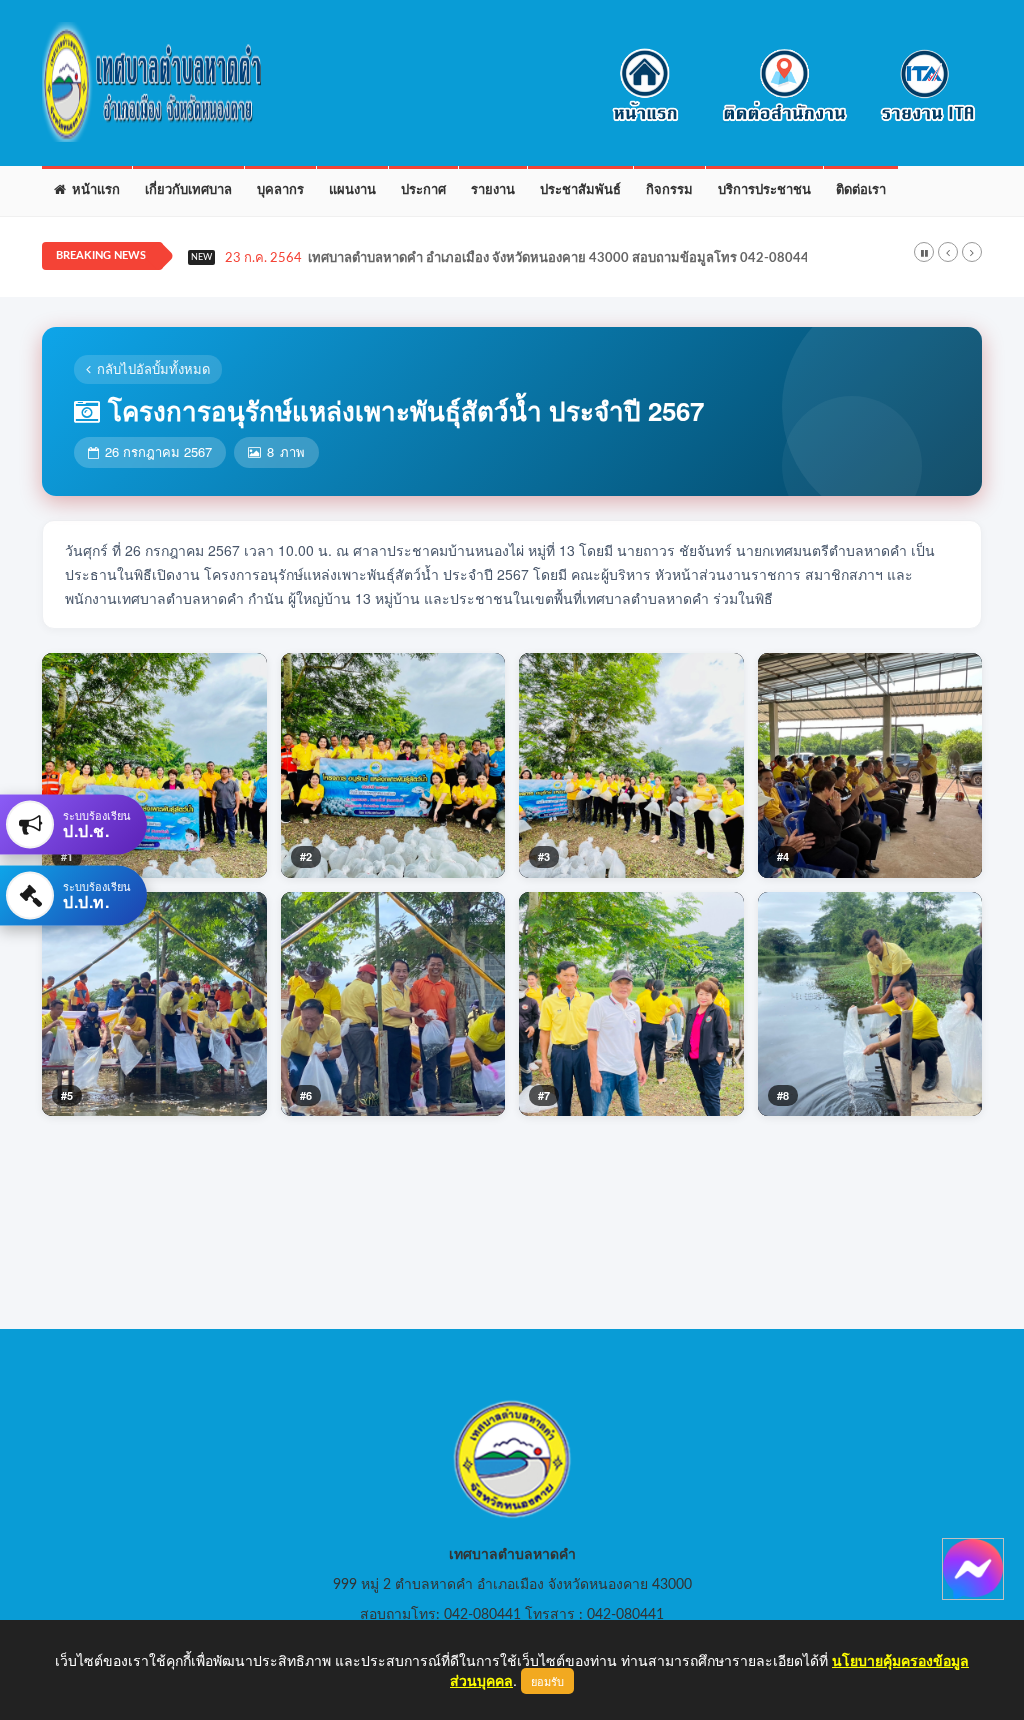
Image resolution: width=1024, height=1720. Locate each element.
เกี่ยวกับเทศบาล (188, 190)
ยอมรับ (547, 1681)
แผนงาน (352, 190)
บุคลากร (280, 190)
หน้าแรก (93, 190)
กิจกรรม (669, 190)
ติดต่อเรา (861, 190)
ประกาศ (423, 190)
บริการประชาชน (764, 190)
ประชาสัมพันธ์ (580, 190)
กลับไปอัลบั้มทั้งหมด (153, 368)
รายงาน (493, 190)
